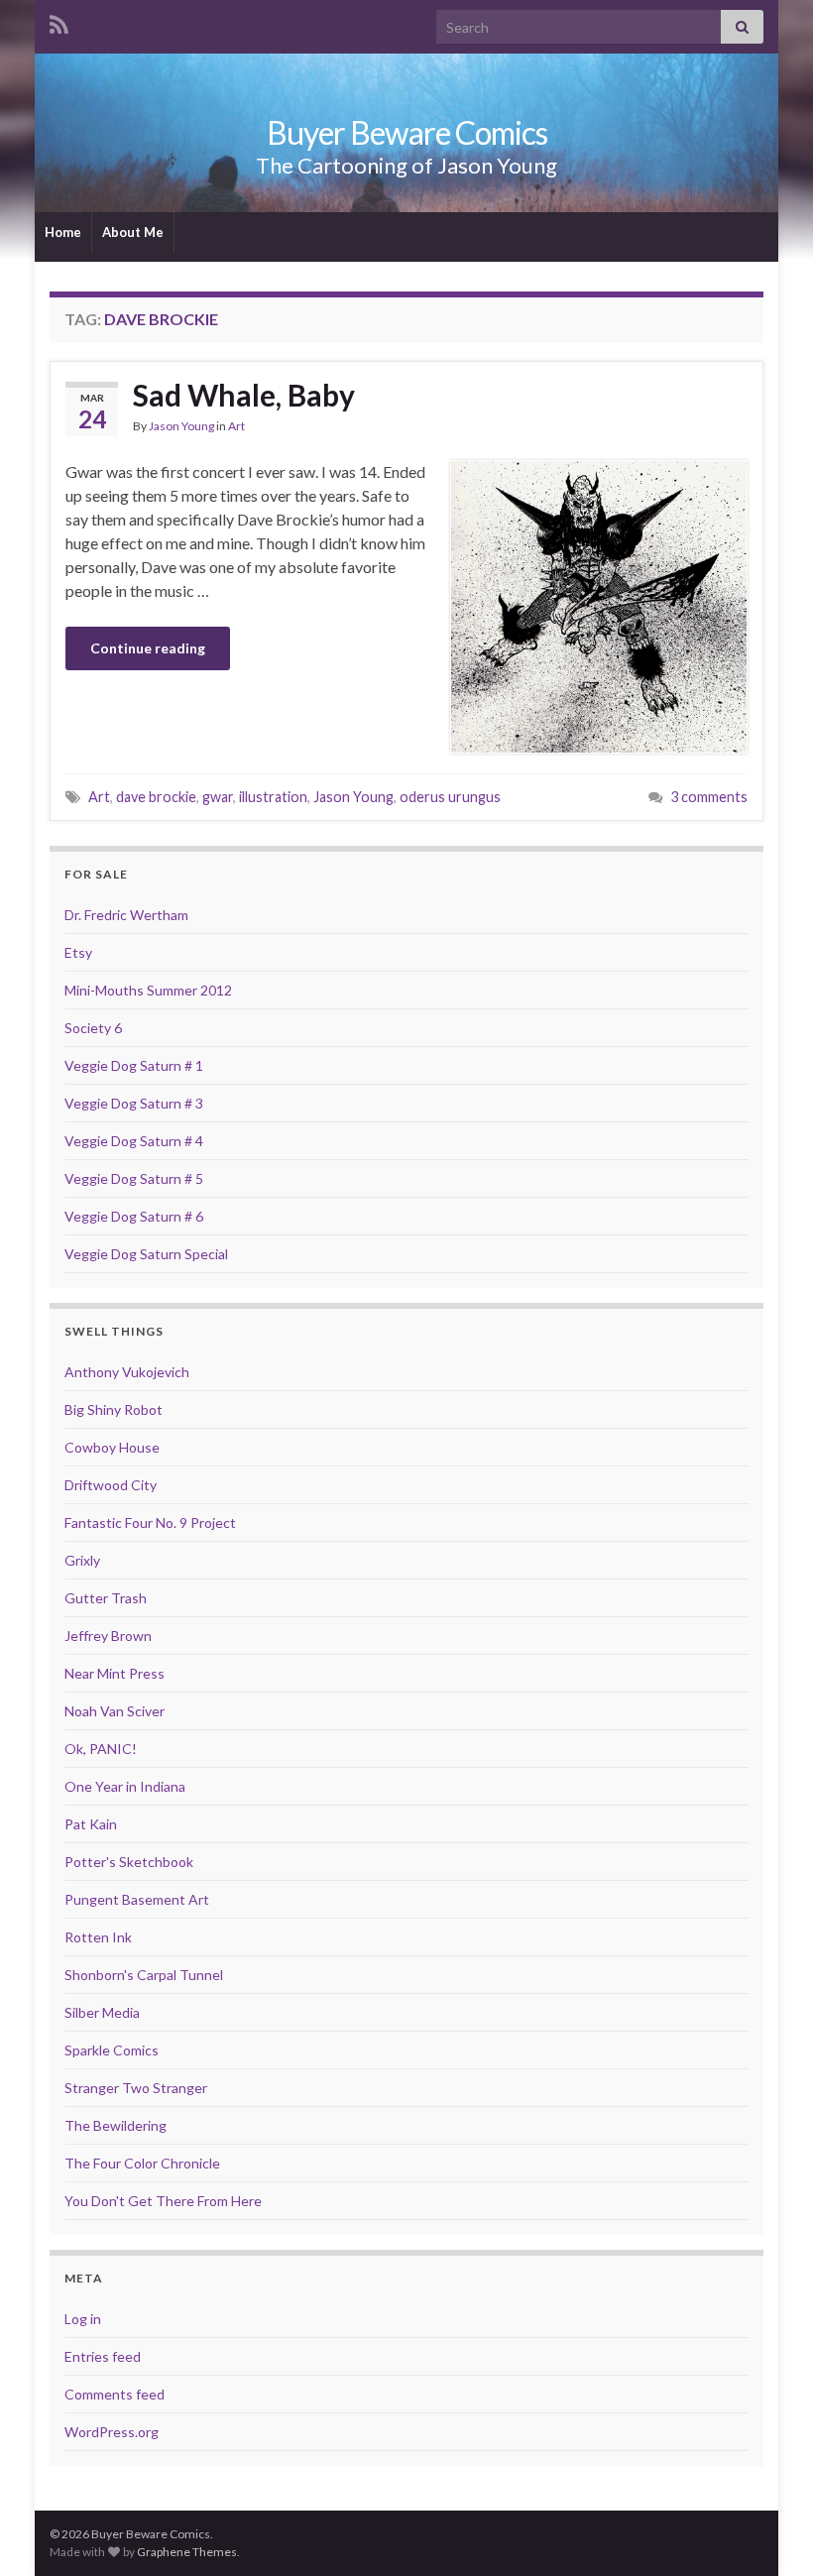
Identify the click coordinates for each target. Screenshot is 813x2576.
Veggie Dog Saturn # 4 (134, 1141)
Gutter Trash (106, 1598)
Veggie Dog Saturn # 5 (134, 1178)
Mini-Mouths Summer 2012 (148, 990)
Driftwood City (111, 1485)
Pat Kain (91, 1824)
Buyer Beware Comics (407, 132)
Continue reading (148, 648)
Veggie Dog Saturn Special (146, 1254)
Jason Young (181, 426)
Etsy (78, 952)
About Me (133, 232)
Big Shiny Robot (114, 1409)
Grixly (82, 1560)
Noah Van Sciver (115, 1711)
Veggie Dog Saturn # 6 (134, 1216)
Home (63, 232)
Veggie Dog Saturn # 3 (134, 1103)
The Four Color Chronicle (142, 2163)
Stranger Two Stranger (136, 2088)
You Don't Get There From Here (163, 2201)
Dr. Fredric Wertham (126, 915)
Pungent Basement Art (137, 1899)
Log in (83, 2319)
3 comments (709, 797)
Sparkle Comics (112, 2050)
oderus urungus (450, 797)
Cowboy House (112, 1447)
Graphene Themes (187, 2552)
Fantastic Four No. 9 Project (150, 1522)
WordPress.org (112, 2432)
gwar (218, 797)
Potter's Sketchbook (129, 1862)
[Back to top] (768, 2531)
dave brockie (156, 797)
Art (236, 426)
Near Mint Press (115, 1673)
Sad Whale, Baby (244, 395)
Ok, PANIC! (101, 1749)
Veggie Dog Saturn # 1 (134, 1065)
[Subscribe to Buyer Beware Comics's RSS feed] (59, 21)
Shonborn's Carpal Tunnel (144, 1975)
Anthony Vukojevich (127, 1372)
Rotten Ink (98, 1937)
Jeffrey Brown (108, 1636)
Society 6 (93, 1028)
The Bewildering (116, 2125)
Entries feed (103, 2356)
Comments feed (115, 2394)
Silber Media (102, 2012)
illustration (273, 797)
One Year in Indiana (125, 1786)
